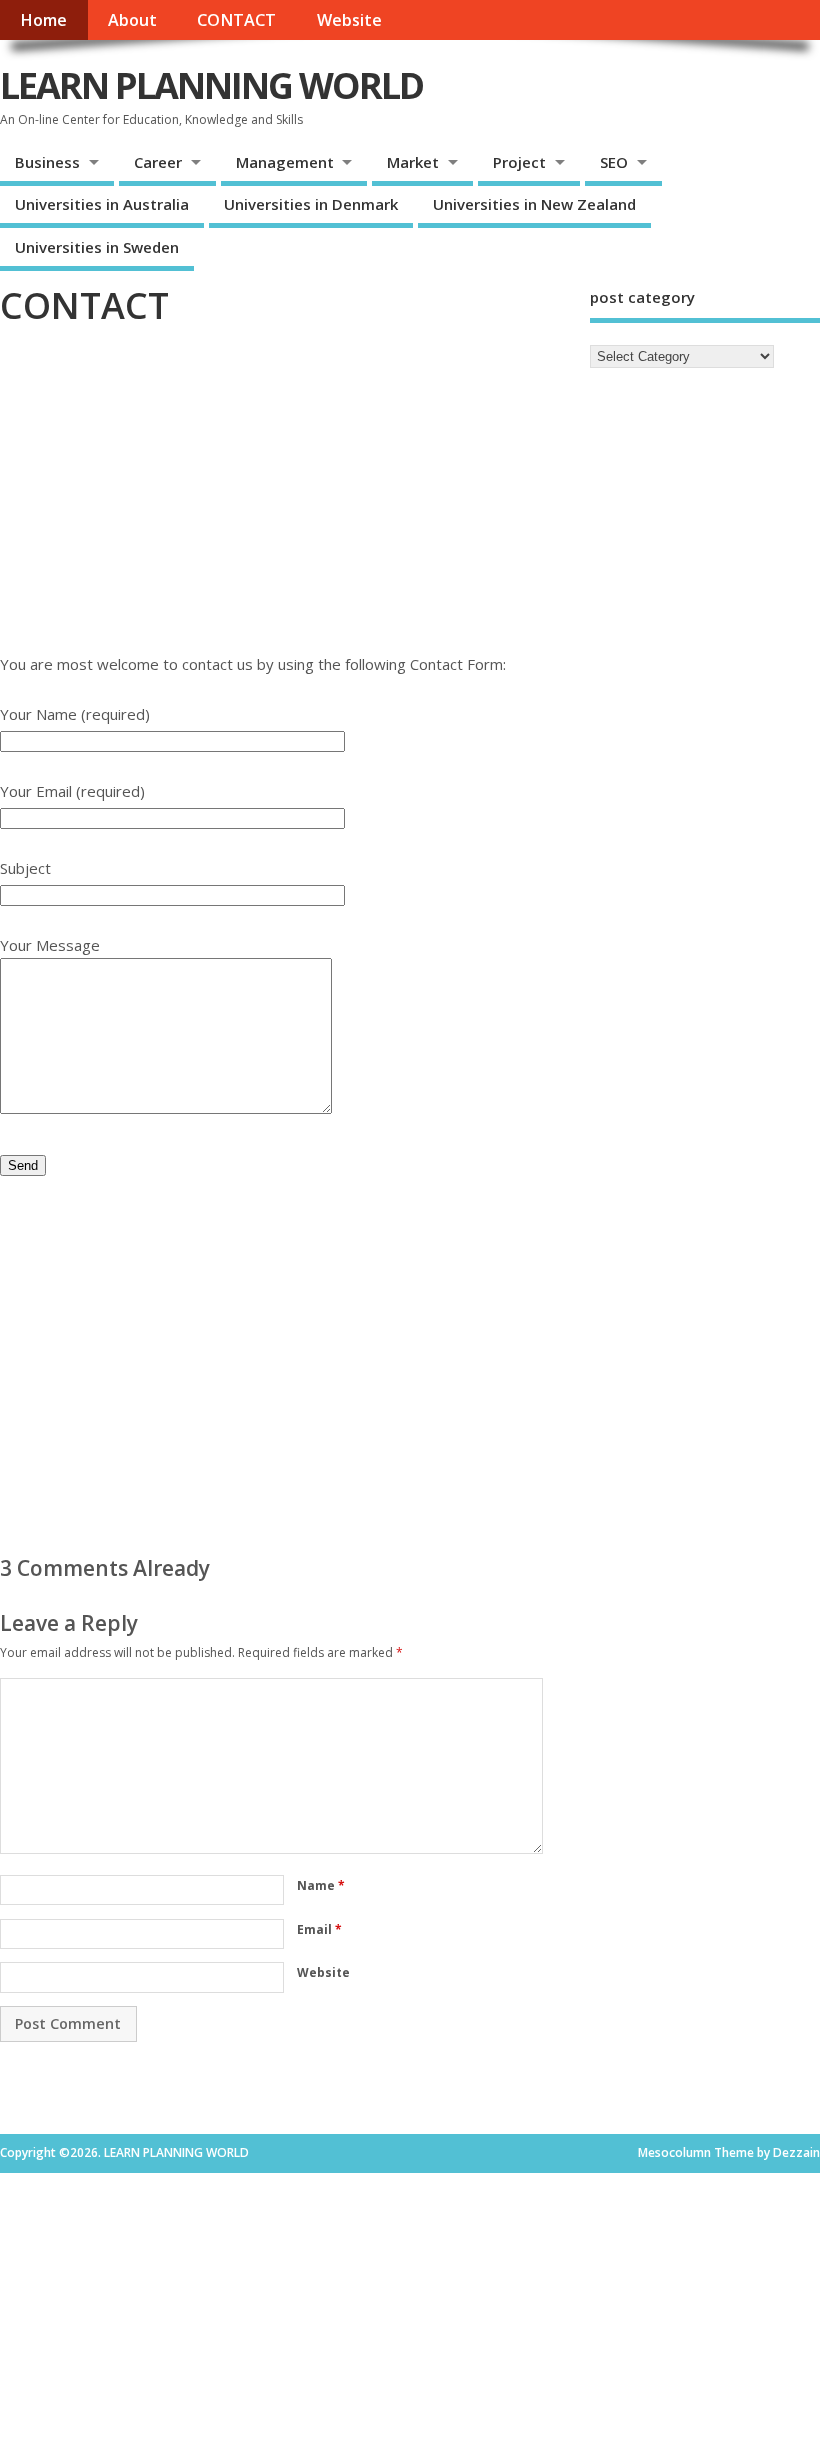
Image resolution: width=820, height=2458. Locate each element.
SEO (614, 162)
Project (519, 162)
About (132, 20)
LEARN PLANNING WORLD (211, 85)
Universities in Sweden (97, 247)
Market (413, 162)
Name (321, 1885)
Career (158, 162)
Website (349, 20)
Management (285, 162)
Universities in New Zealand (534, 204)
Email (319, 1929)
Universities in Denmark (311, 204)
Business (47, 162)
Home (43, 20)
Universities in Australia (102, 204)
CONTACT (236, 20)
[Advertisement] (283, 501)
